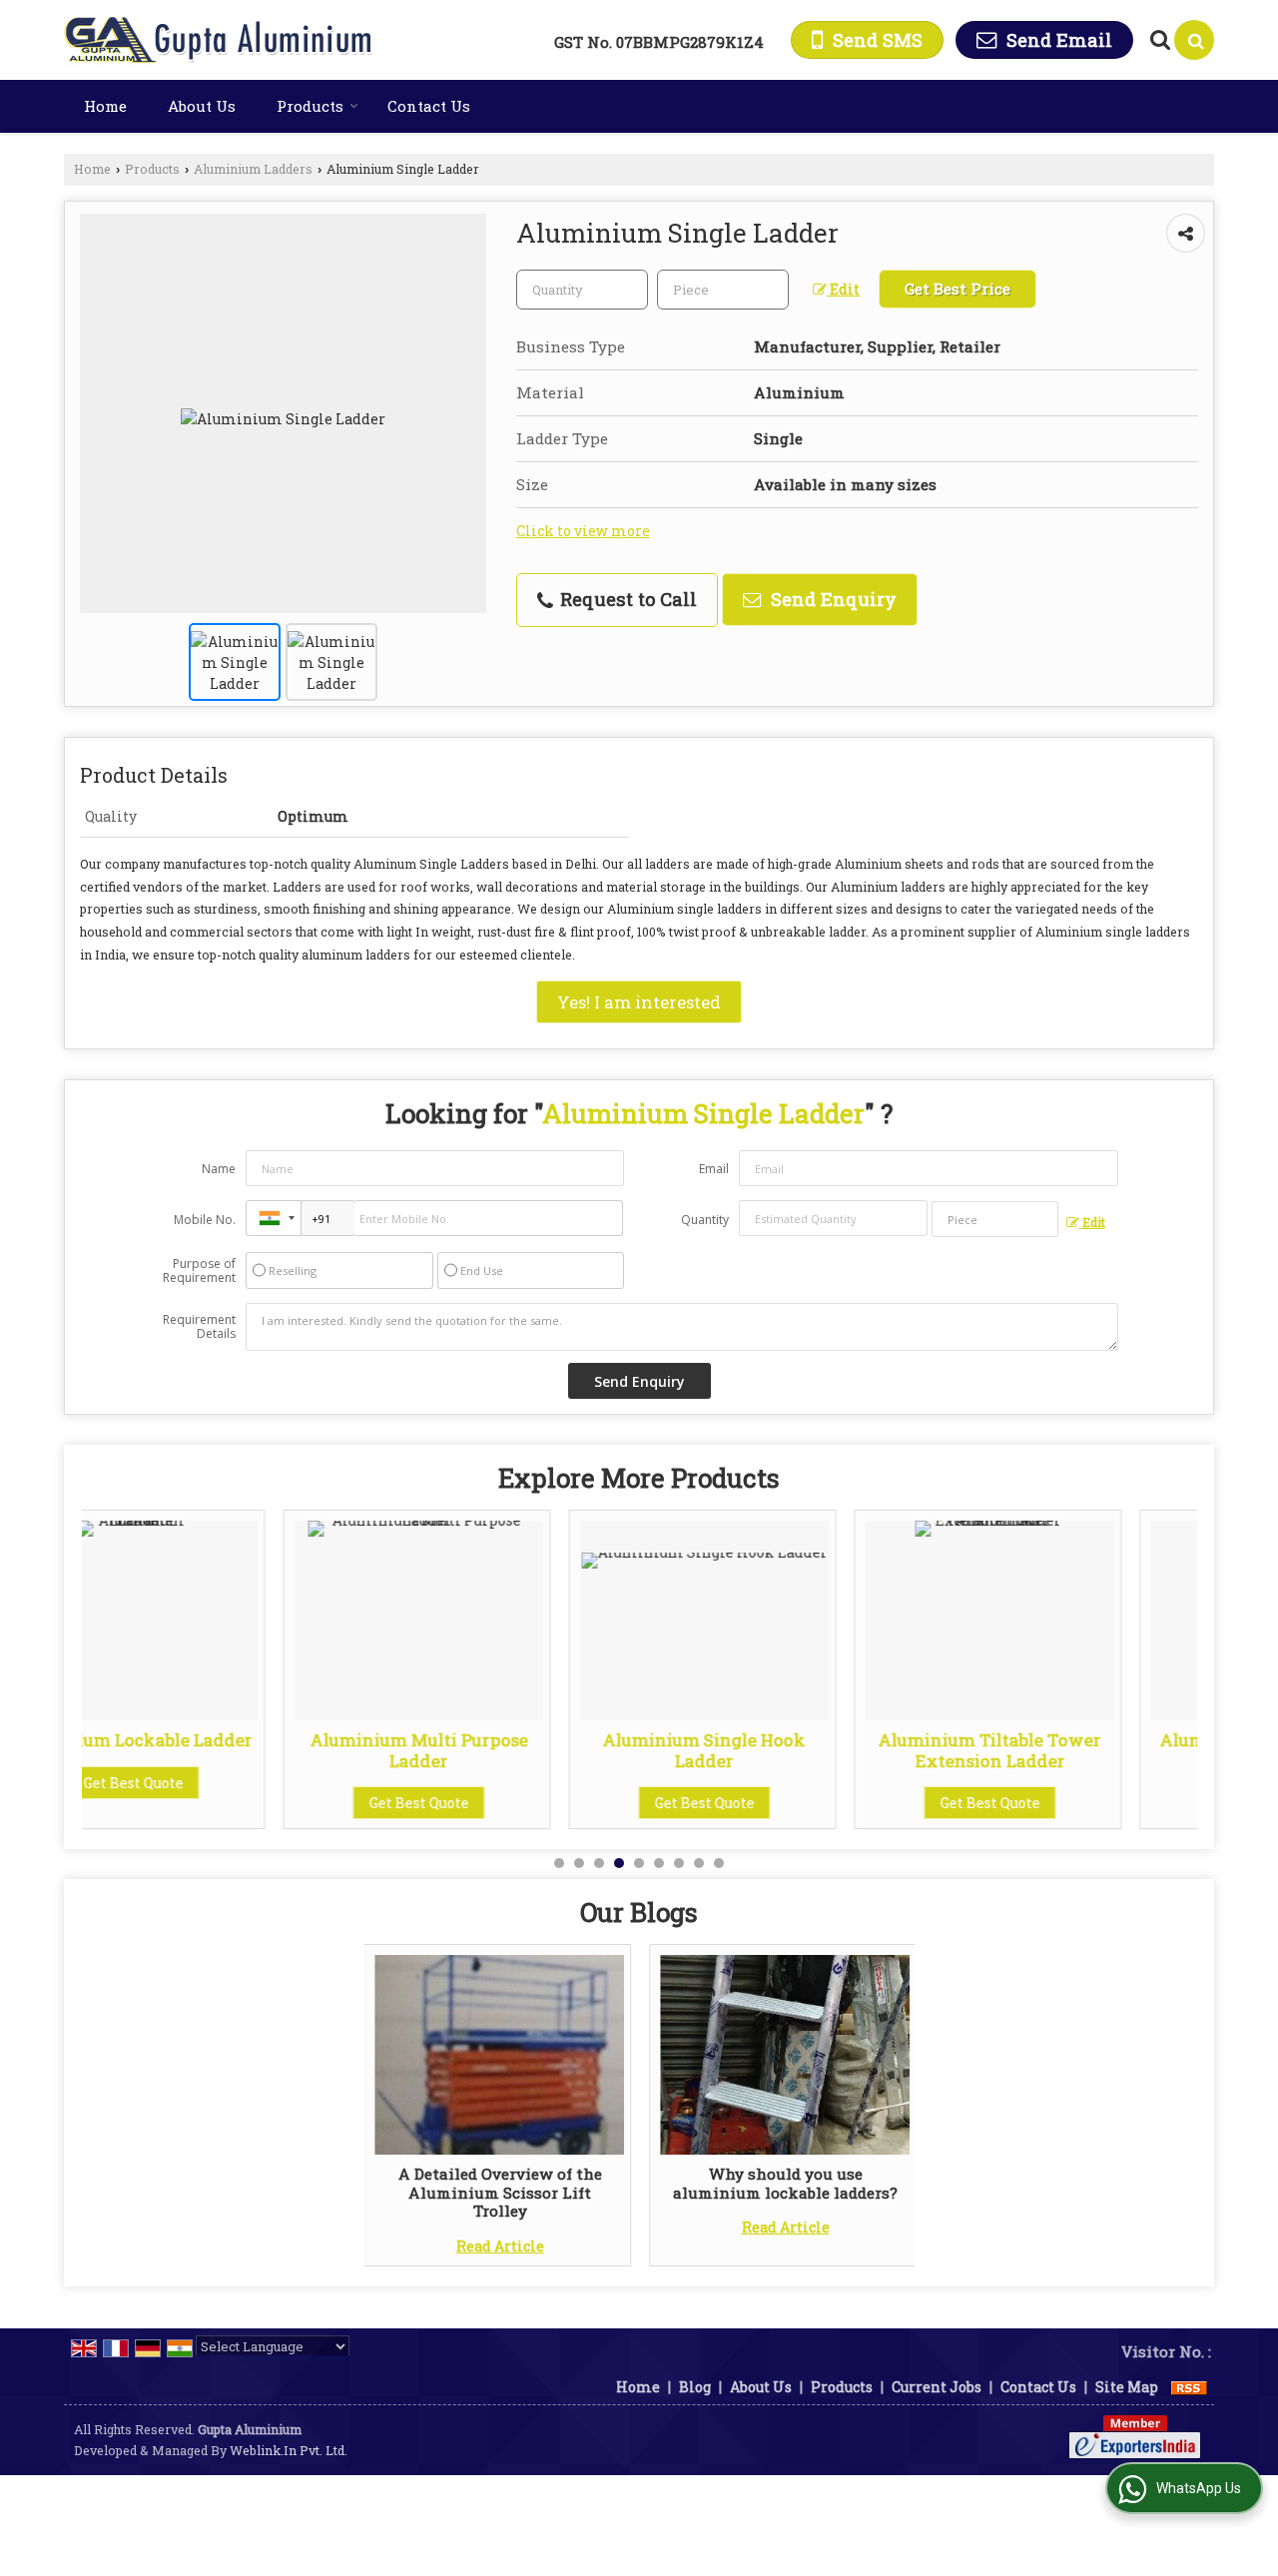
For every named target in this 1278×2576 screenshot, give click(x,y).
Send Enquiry (831, 599)
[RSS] (1189, 2387)
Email (714, 1169)
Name (219, 1169)
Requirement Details (199, 1327)
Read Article (500, 2246)
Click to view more (583, 531)
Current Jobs (937, 2387)
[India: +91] (274, 1218)
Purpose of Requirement (199, 1271)
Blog (695, 2387)
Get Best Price (958, 289)
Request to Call (626, 599)
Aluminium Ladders (253, 169)
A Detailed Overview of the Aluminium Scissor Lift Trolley (500, 2192)
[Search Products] (1158, 39)
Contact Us (429, 106)
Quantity (705, 1220)
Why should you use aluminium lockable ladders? (785, 2183)
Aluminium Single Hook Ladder (503, 1750)
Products (310, 106)
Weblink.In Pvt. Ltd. (289, 2450)
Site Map (1127, 2387)
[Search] (1194, 40)
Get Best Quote (218, 1803)
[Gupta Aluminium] (221, 40)
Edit (843, 289)
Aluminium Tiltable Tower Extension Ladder (788, 1750)
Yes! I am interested (639, 1002)
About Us (202, 106)
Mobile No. (205, 1220)
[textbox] (723, 290)
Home (105, 106)
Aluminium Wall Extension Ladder (1074, 1750)
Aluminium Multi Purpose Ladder (218, 1750)
